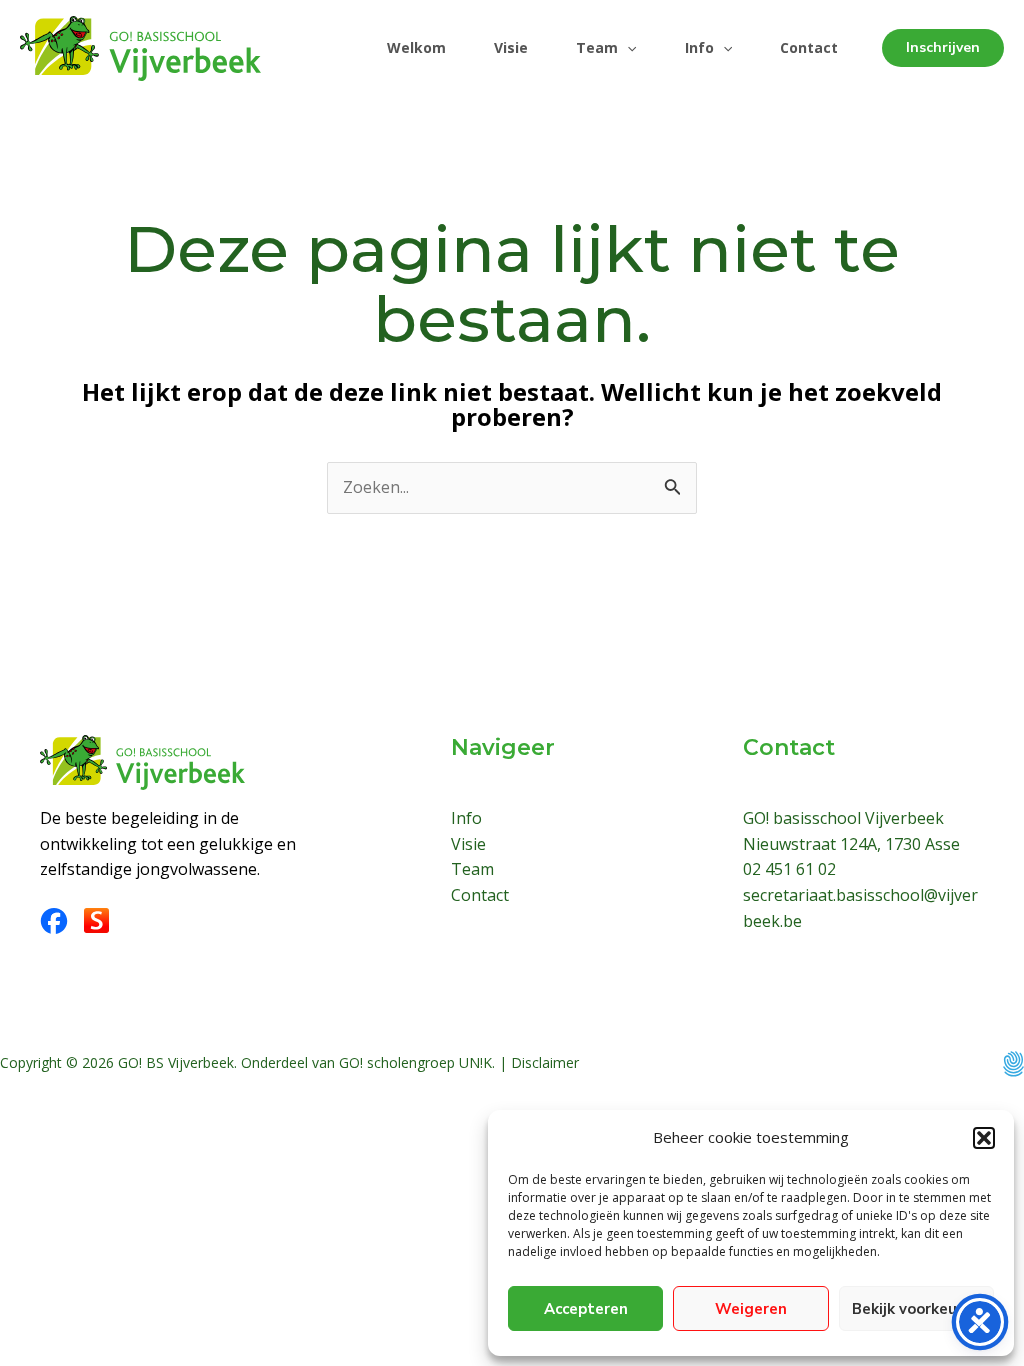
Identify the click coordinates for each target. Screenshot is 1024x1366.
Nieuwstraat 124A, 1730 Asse (851, 844)
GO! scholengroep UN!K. (417, 1062)
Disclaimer (545, 1062)
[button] (984, 1138)
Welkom (416, 47)
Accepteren (586, 1309)
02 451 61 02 (789, 869)
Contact (809, 47)
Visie (511, 47)
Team (597, 47)
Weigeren (751, 1309)
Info (699, 47)
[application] (627, 48)
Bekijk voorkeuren (916, 1309)
